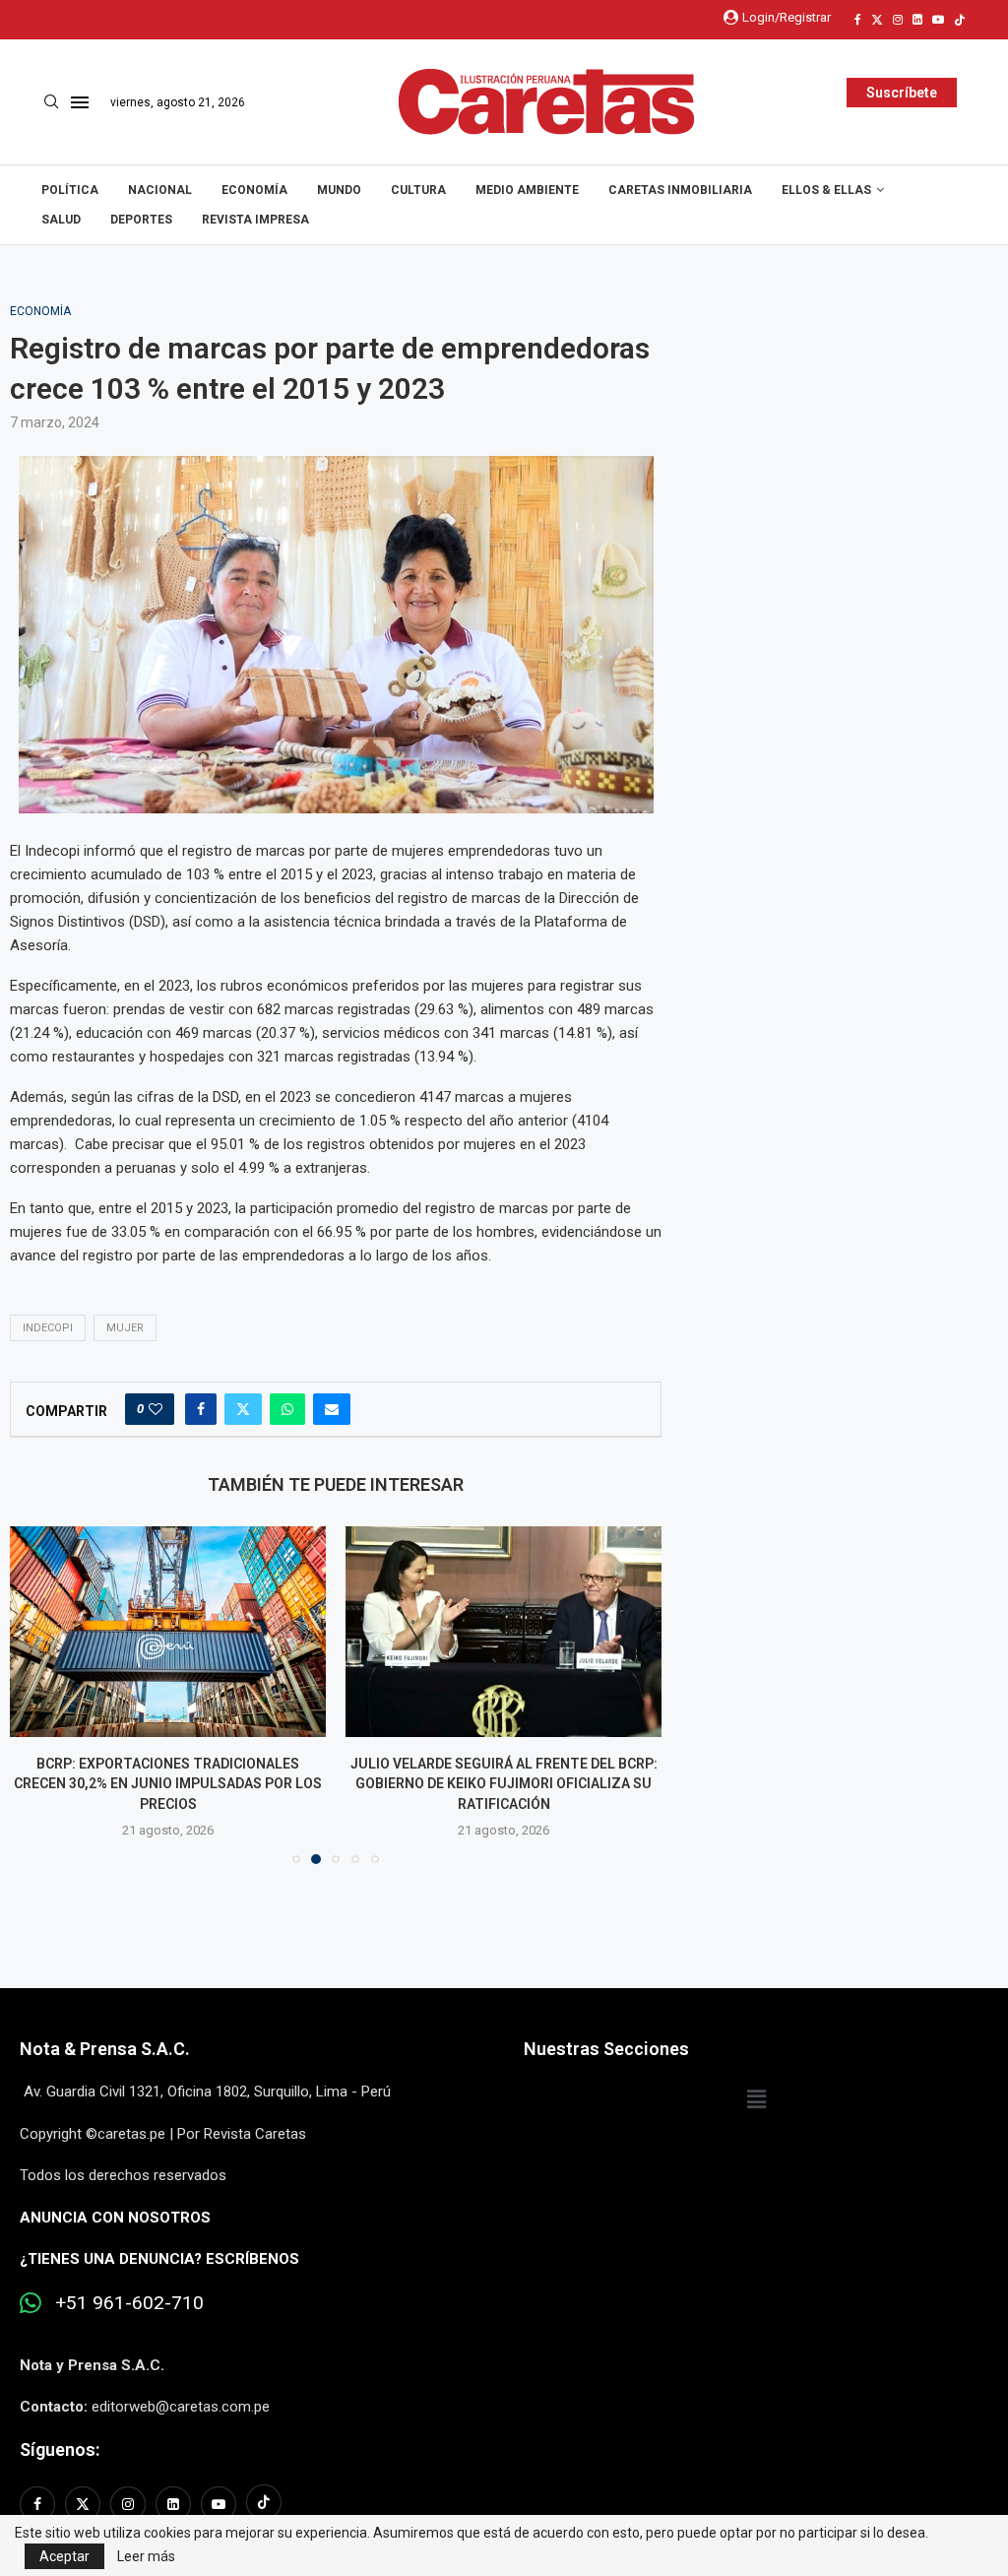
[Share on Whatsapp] (287, 1409)
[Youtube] (938, 20)
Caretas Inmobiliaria (680, 190)
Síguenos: (60, 2449)
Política (70, 190)
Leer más (146, 2556)
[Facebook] (858, 20)
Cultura (418, 190)
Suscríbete (902, 93)
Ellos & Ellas (826, 190)
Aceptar (64, 2556)
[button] (36, 1694)
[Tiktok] (960, 20)
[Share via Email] (332, 1409)
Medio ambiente (527, 190)
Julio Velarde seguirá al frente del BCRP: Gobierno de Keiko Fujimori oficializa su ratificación (504, 1784)
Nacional (160, 190)
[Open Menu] (80, 102)
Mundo (339, 190)
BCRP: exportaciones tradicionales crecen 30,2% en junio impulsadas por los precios (168, 1784)
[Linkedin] (917, 20)
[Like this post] (156, 1409)
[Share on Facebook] (201, 1409)
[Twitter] (877, 20)
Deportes (141, 220)
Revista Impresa (255, 220)
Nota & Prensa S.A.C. (105, 2049)
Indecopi (48, 1328)
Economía (254, 190)
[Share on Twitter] (243, 1409)
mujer (125, 1328)
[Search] (51, 102)
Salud (61, 220)
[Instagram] (898, 20)
